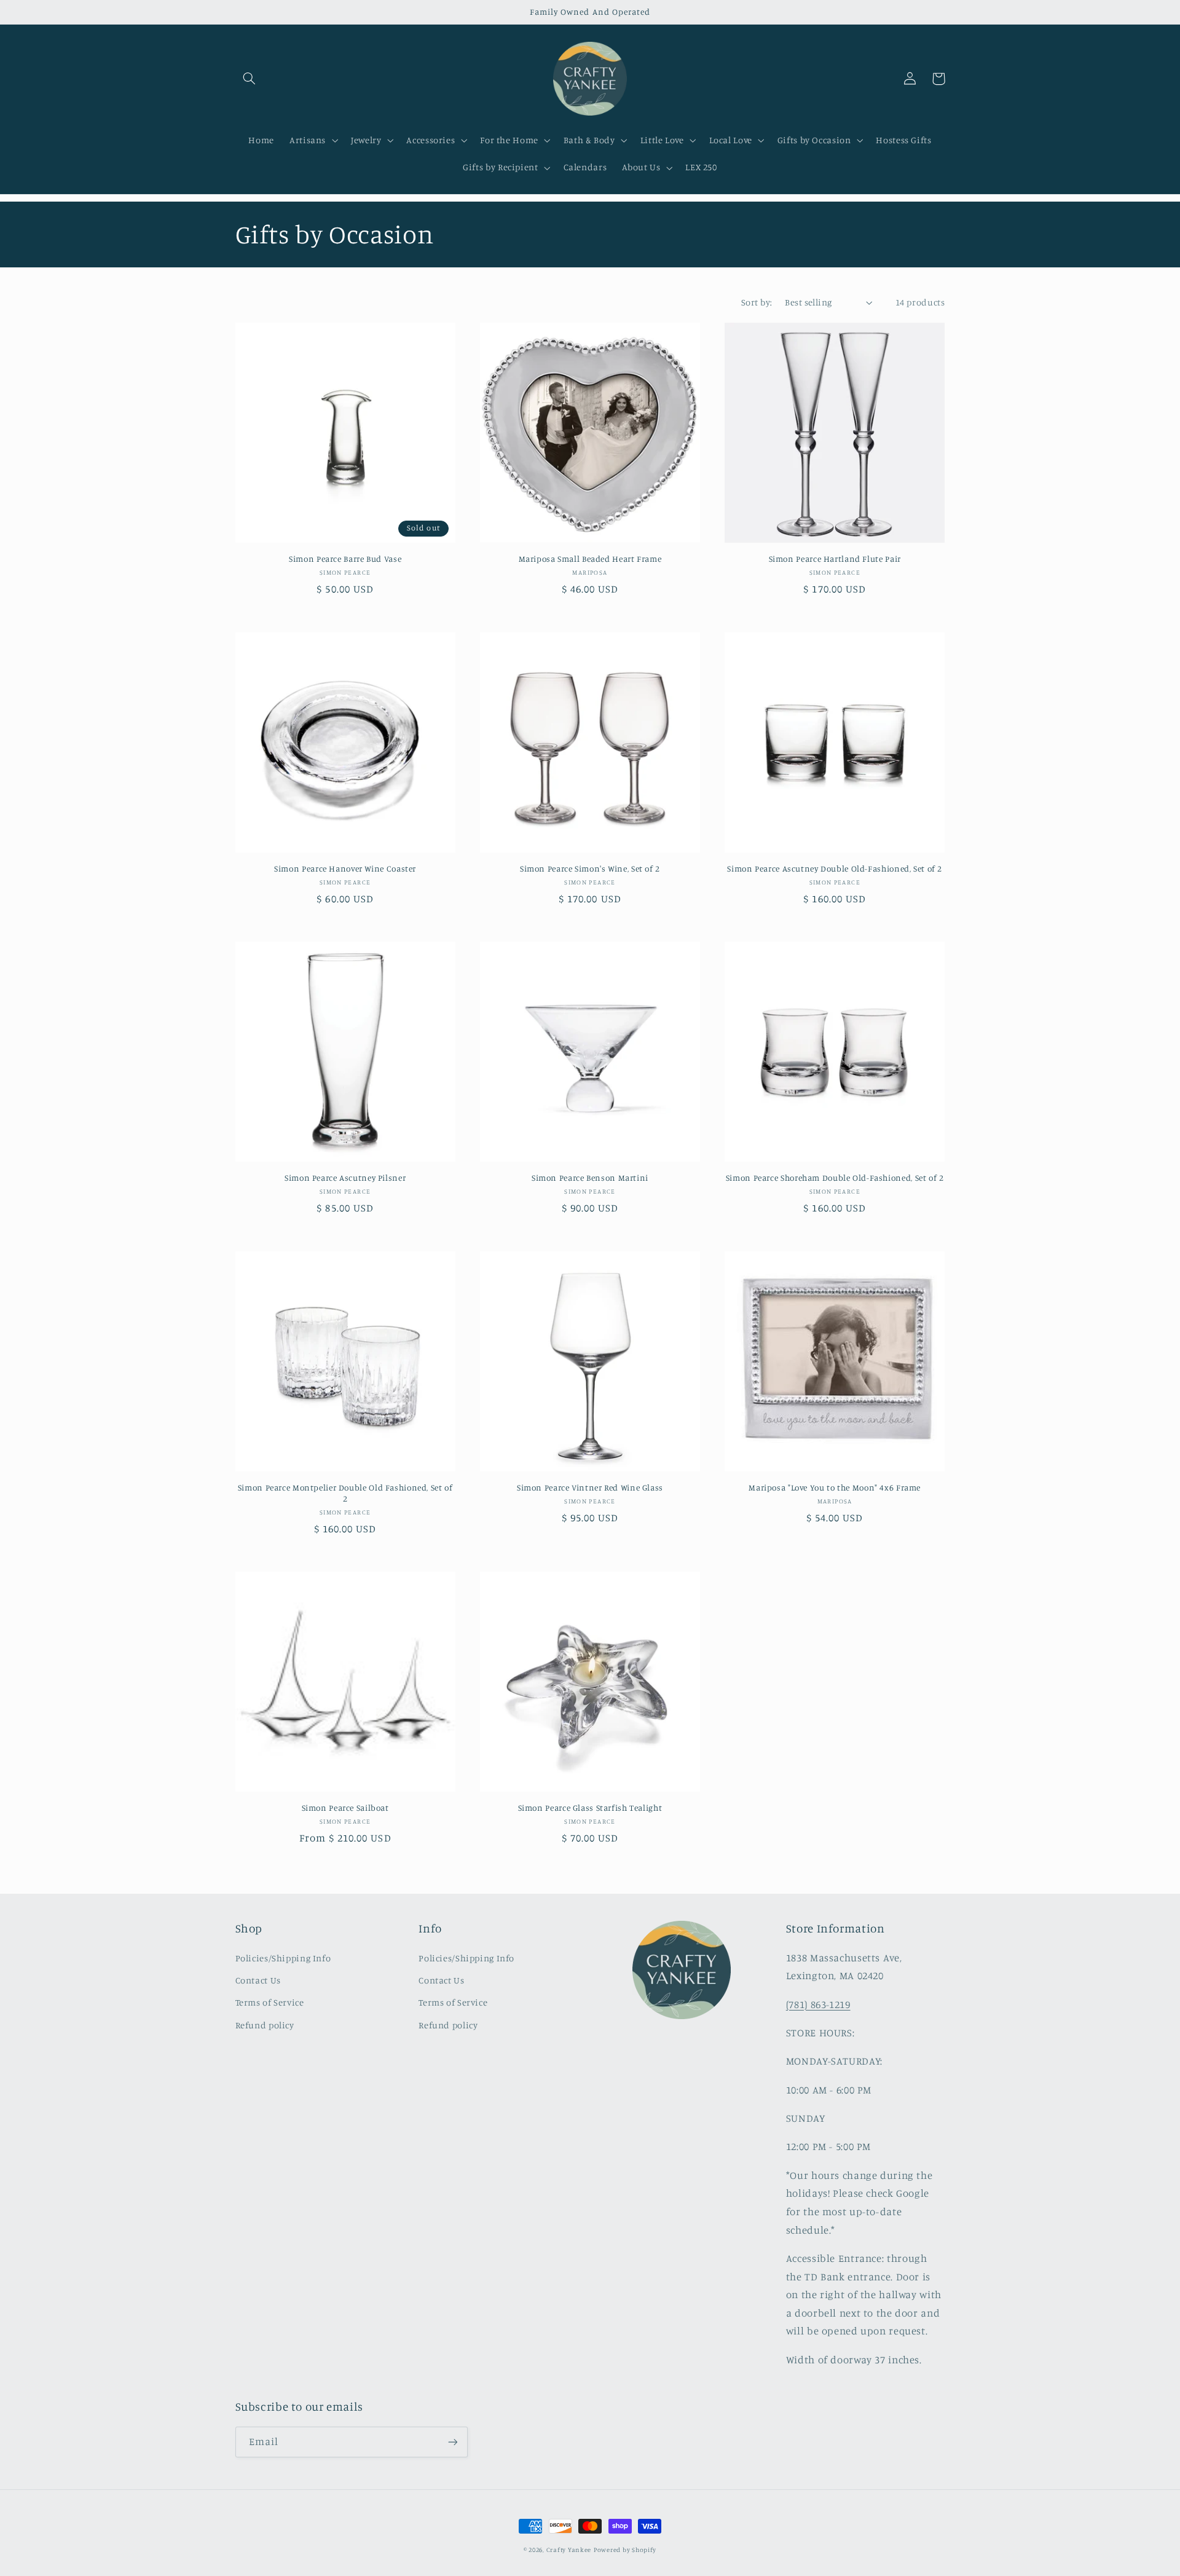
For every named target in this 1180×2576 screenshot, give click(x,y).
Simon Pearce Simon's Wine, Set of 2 (590, 869)
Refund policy (265, 2025)
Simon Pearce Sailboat (345, 1808)
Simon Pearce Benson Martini (590, 1178)
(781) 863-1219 (818, 2004)
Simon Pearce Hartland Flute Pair (835, 559)
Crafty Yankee (569, 2550)
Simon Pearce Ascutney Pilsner (345, 1178)
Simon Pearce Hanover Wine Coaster (345, 869)
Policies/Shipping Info (283, 1958)
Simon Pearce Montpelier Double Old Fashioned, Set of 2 (345, 1493)
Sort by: (757, 302)
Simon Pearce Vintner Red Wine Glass (590, 1487)
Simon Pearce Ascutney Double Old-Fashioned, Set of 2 (835, 869)
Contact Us (258, 1980)
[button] (250, 79)
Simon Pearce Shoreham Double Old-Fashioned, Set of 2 (835, 1178)
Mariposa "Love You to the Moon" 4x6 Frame (835, 1487)
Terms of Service (270, 2002)
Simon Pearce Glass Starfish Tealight (590, 1808)
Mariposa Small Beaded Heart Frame (590, 559)
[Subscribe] (452, 2442)
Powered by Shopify (625, 2550)
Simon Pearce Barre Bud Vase (345, 559)
